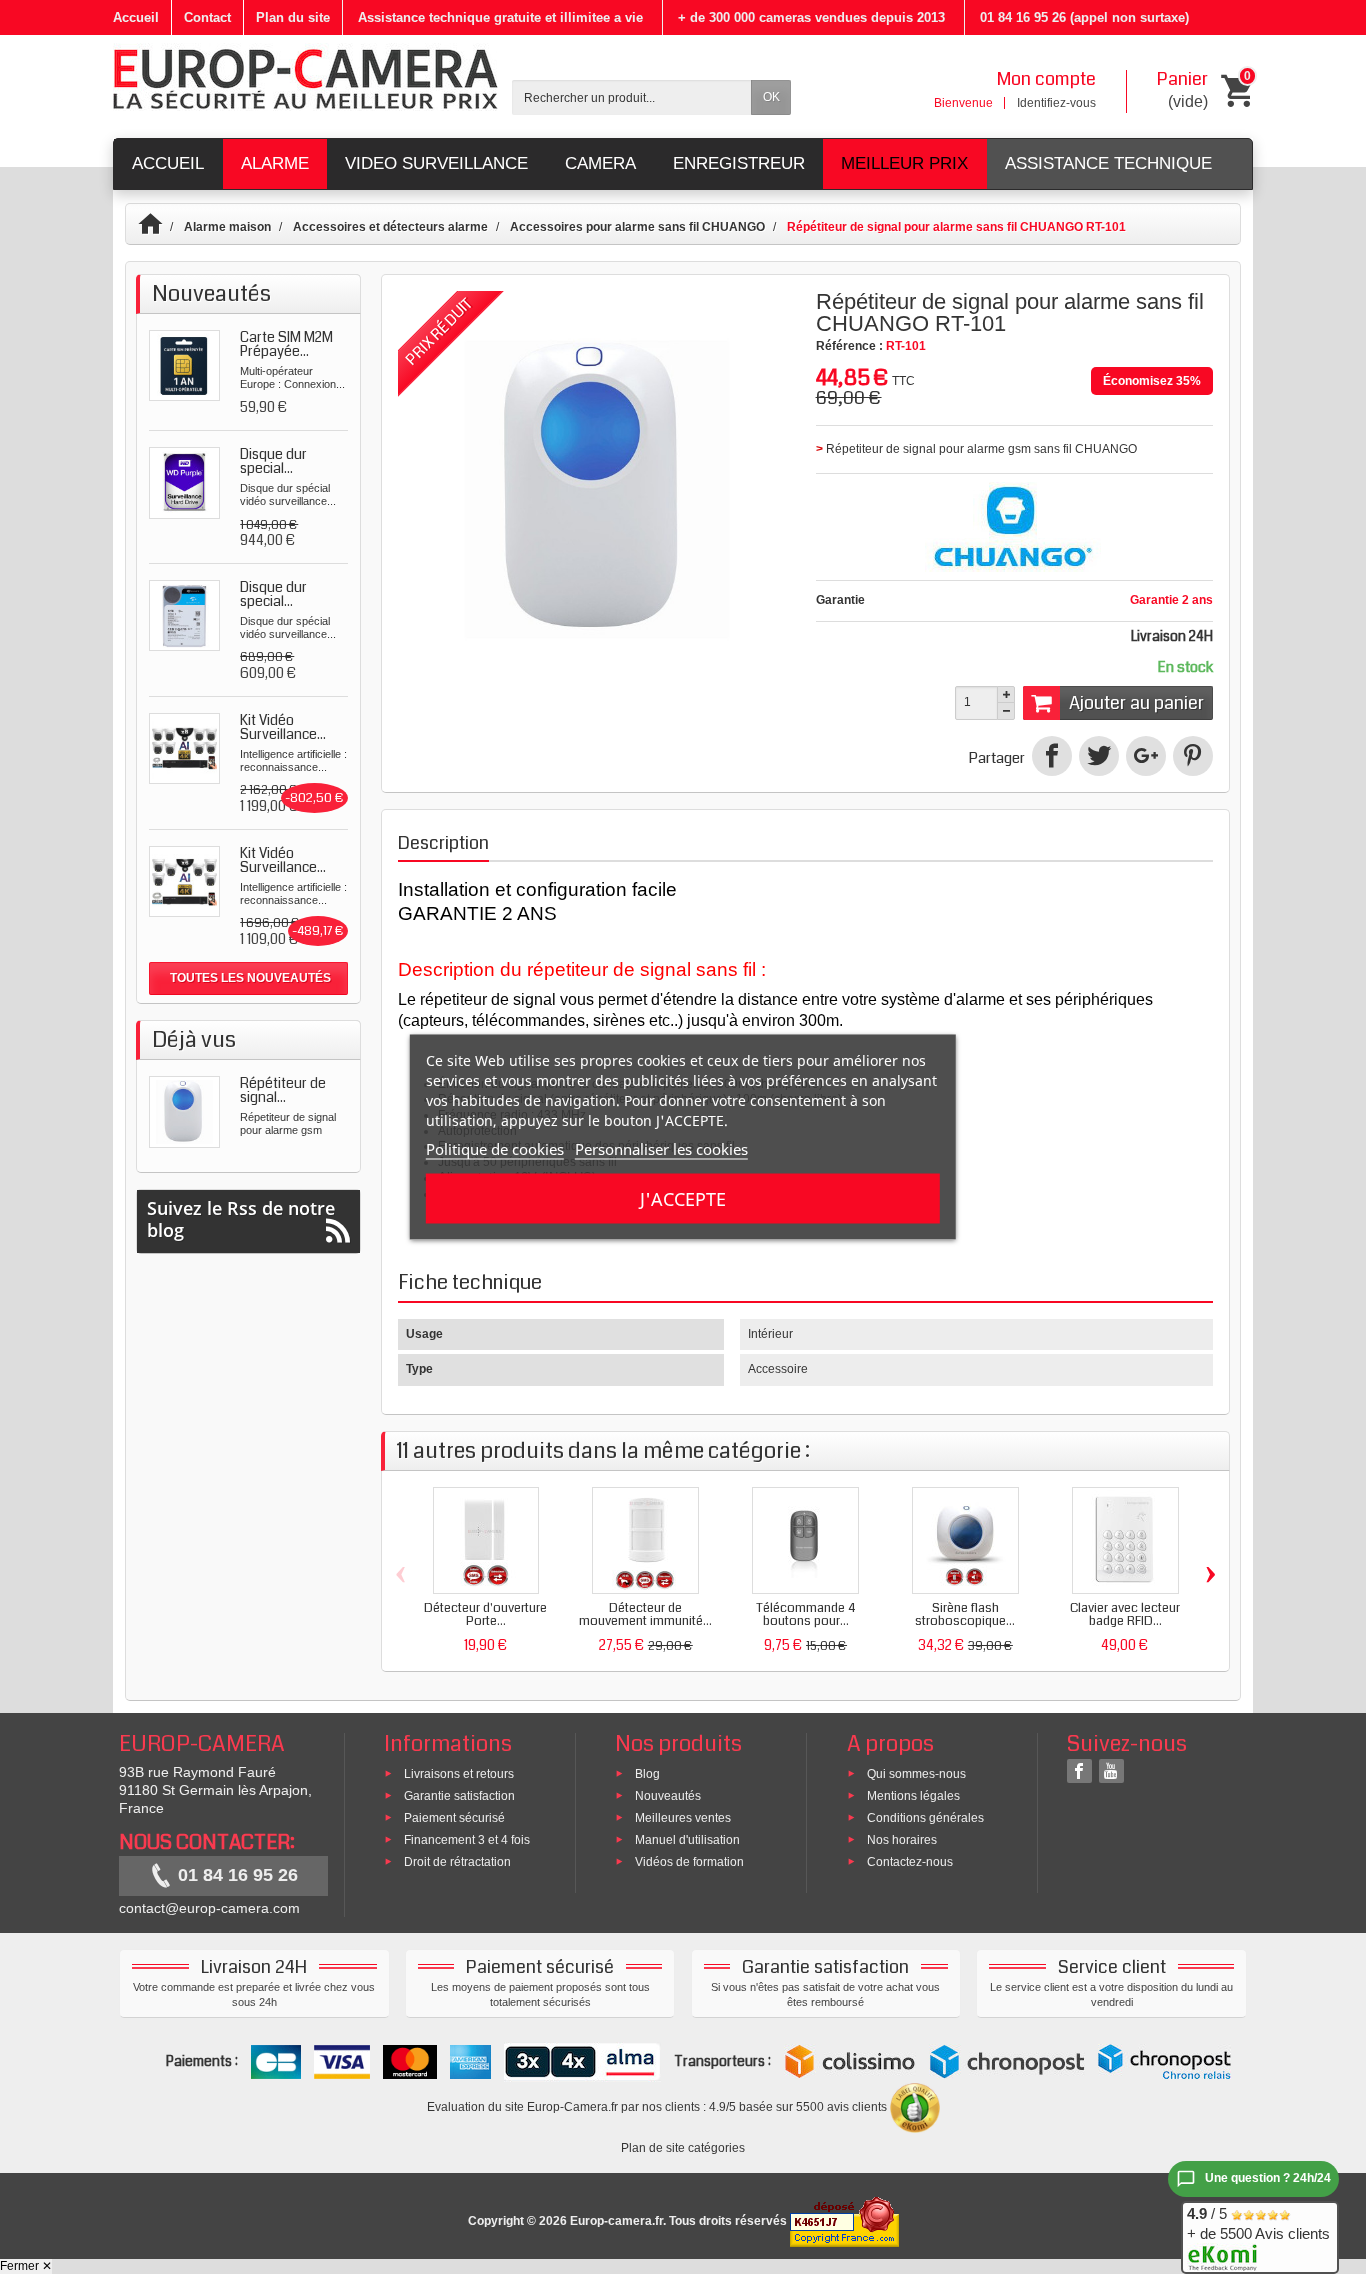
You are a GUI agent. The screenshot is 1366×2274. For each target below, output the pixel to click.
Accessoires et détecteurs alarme (390, 227)
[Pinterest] (1193, 756)
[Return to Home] (159, 227)
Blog (647, 1774)
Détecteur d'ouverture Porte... (485, 1614)
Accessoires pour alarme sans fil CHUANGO (637, 227)
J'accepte (683, 1199)
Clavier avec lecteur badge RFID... (1125, 1614)
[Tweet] (1099, 756)
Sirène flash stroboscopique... (965, 1614)
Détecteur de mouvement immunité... (645, 1614)
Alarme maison (227, 227)
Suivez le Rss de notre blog (241, 1219)
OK (771, 97)
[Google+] (1146, 756)
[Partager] (1052, 756)
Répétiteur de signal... (283, 1090)
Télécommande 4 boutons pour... (805, 1614)
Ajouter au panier (1136, 703)
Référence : (849, 346)
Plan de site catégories (683, 2148)
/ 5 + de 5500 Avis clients (1258, 2223)
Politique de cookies (495, 1149)
